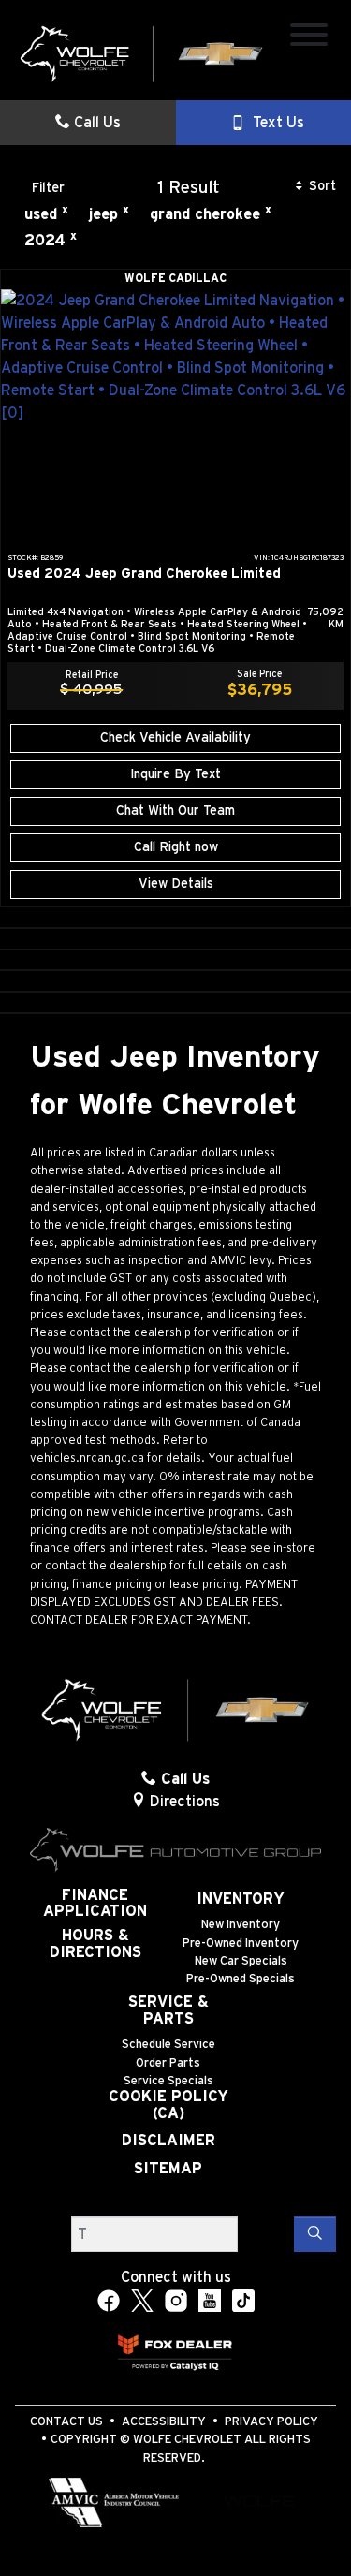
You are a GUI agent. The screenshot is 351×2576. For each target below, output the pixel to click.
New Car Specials (241, 1961)
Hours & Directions (95, 1944)
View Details (176, 884)
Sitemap (168, 2169)
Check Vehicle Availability (175, 738)
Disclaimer (168, 2141)
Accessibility (164, 2422)
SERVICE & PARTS (168, 2010)
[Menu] (309, 38)
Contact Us (66, 2422)
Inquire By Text (175, 774)
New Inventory (241, 1925)
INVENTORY (241, 1899)
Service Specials (168, 2081)
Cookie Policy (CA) (168, 2105)
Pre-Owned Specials (241, 1979)
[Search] (315, 2234)
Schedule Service (168, 2045)
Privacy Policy (271, 2422)
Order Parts (168, 2063)
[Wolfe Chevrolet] (142, 53)
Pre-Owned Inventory (241, 1943)
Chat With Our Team (175, 811)
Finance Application (95, 1904)
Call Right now (176, 847)
